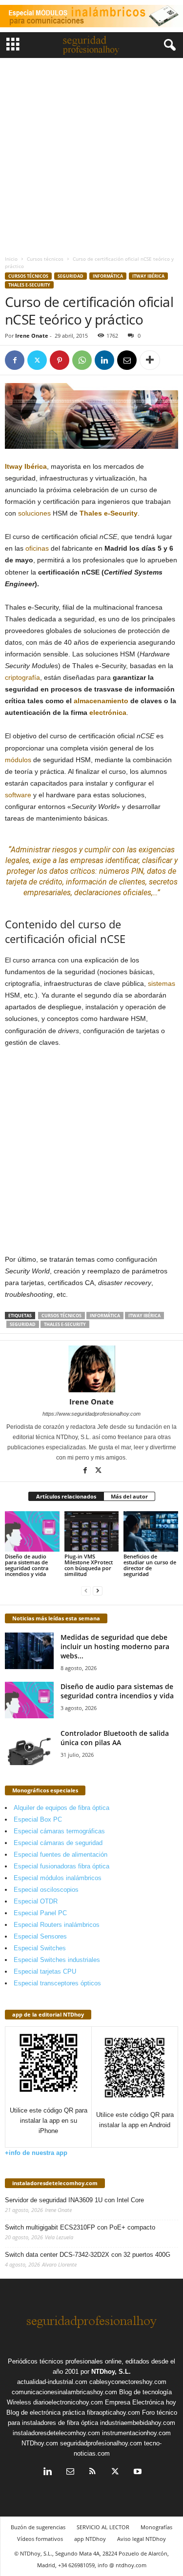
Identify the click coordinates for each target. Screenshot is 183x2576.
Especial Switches (40, 1948)
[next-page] (98, 1590)
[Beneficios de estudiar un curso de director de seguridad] (151, 1531)
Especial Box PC (38, 1819)
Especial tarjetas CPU (45, 1971)
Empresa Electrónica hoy (141, 2402)
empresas (87, 860)
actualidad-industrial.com (52, 2382)
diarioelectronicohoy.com (68, 2402)
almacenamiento (101, 701)
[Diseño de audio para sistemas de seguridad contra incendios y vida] (32, 1531)
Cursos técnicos (45, 259)
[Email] (127, 360)
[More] (150, 360)
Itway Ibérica (148, 276)
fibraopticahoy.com (113, 2413)
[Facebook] (15, 360)
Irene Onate (32, 336)
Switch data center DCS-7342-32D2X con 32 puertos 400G (88, 2255)
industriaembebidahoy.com (138, 2423)
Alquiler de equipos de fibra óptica (61, 1808)
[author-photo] (91, 1369)
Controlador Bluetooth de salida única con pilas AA (115, 1738)
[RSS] (93, 2472)
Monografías (156, 2527)
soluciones (34, 513)
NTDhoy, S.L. (111, 2372)
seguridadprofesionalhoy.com (101, 2443)
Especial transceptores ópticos (57, 1983)
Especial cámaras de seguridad (58, 1843)
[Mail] (70, 2472)
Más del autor (129, 1496)
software (18, 795)
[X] (37, 360)
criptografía (22, 677)
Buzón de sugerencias (38, 2527)
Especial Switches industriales (57, 1960)
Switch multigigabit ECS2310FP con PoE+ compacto (80, 2227)
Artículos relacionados (66, 1496)
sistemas (162, 983)
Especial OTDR (36, 1901)
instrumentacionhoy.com (136, 2433)
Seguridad (71, 276)
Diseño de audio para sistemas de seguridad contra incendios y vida (27, 1565)
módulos (18, 760)
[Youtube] (137, 2472)
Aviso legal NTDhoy (142, 2539)
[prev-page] (86, 1590)
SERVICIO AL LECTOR (103, 2527)
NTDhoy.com (40, 2443)
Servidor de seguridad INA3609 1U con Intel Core (74, 2200)
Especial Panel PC (40, 1913)
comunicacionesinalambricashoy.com (64, 2392)
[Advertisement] (91, 154)
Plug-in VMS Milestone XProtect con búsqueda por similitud (89, 1565)
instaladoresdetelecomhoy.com (55, 2183)
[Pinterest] (60, 360)
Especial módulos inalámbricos (58, 1878)
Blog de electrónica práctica (46, 2413)
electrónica (108, 712)
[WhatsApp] (82, 360)
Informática (108, 276)
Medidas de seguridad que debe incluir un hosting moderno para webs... (115, 1646)
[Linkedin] (104, 360)
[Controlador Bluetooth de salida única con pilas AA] (29, 1747)
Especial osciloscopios (46, 1890)
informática (105, 1316)
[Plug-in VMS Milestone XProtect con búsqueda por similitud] (92, 1531)
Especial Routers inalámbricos (57, 1925)
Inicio (11, 259)
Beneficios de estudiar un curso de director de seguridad (150, 1565)
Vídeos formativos (40, 2539)
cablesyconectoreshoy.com (128, 2382)
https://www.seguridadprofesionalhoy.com (91, 1414)
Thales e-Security (29, 285)
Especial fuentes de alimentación (61, 1855)
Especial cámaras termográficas (59, 1831)
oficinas (37, 548)
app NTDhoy (90, 2539)
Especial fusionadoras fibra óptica (61, 1866)
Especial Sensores (40, 1936)
